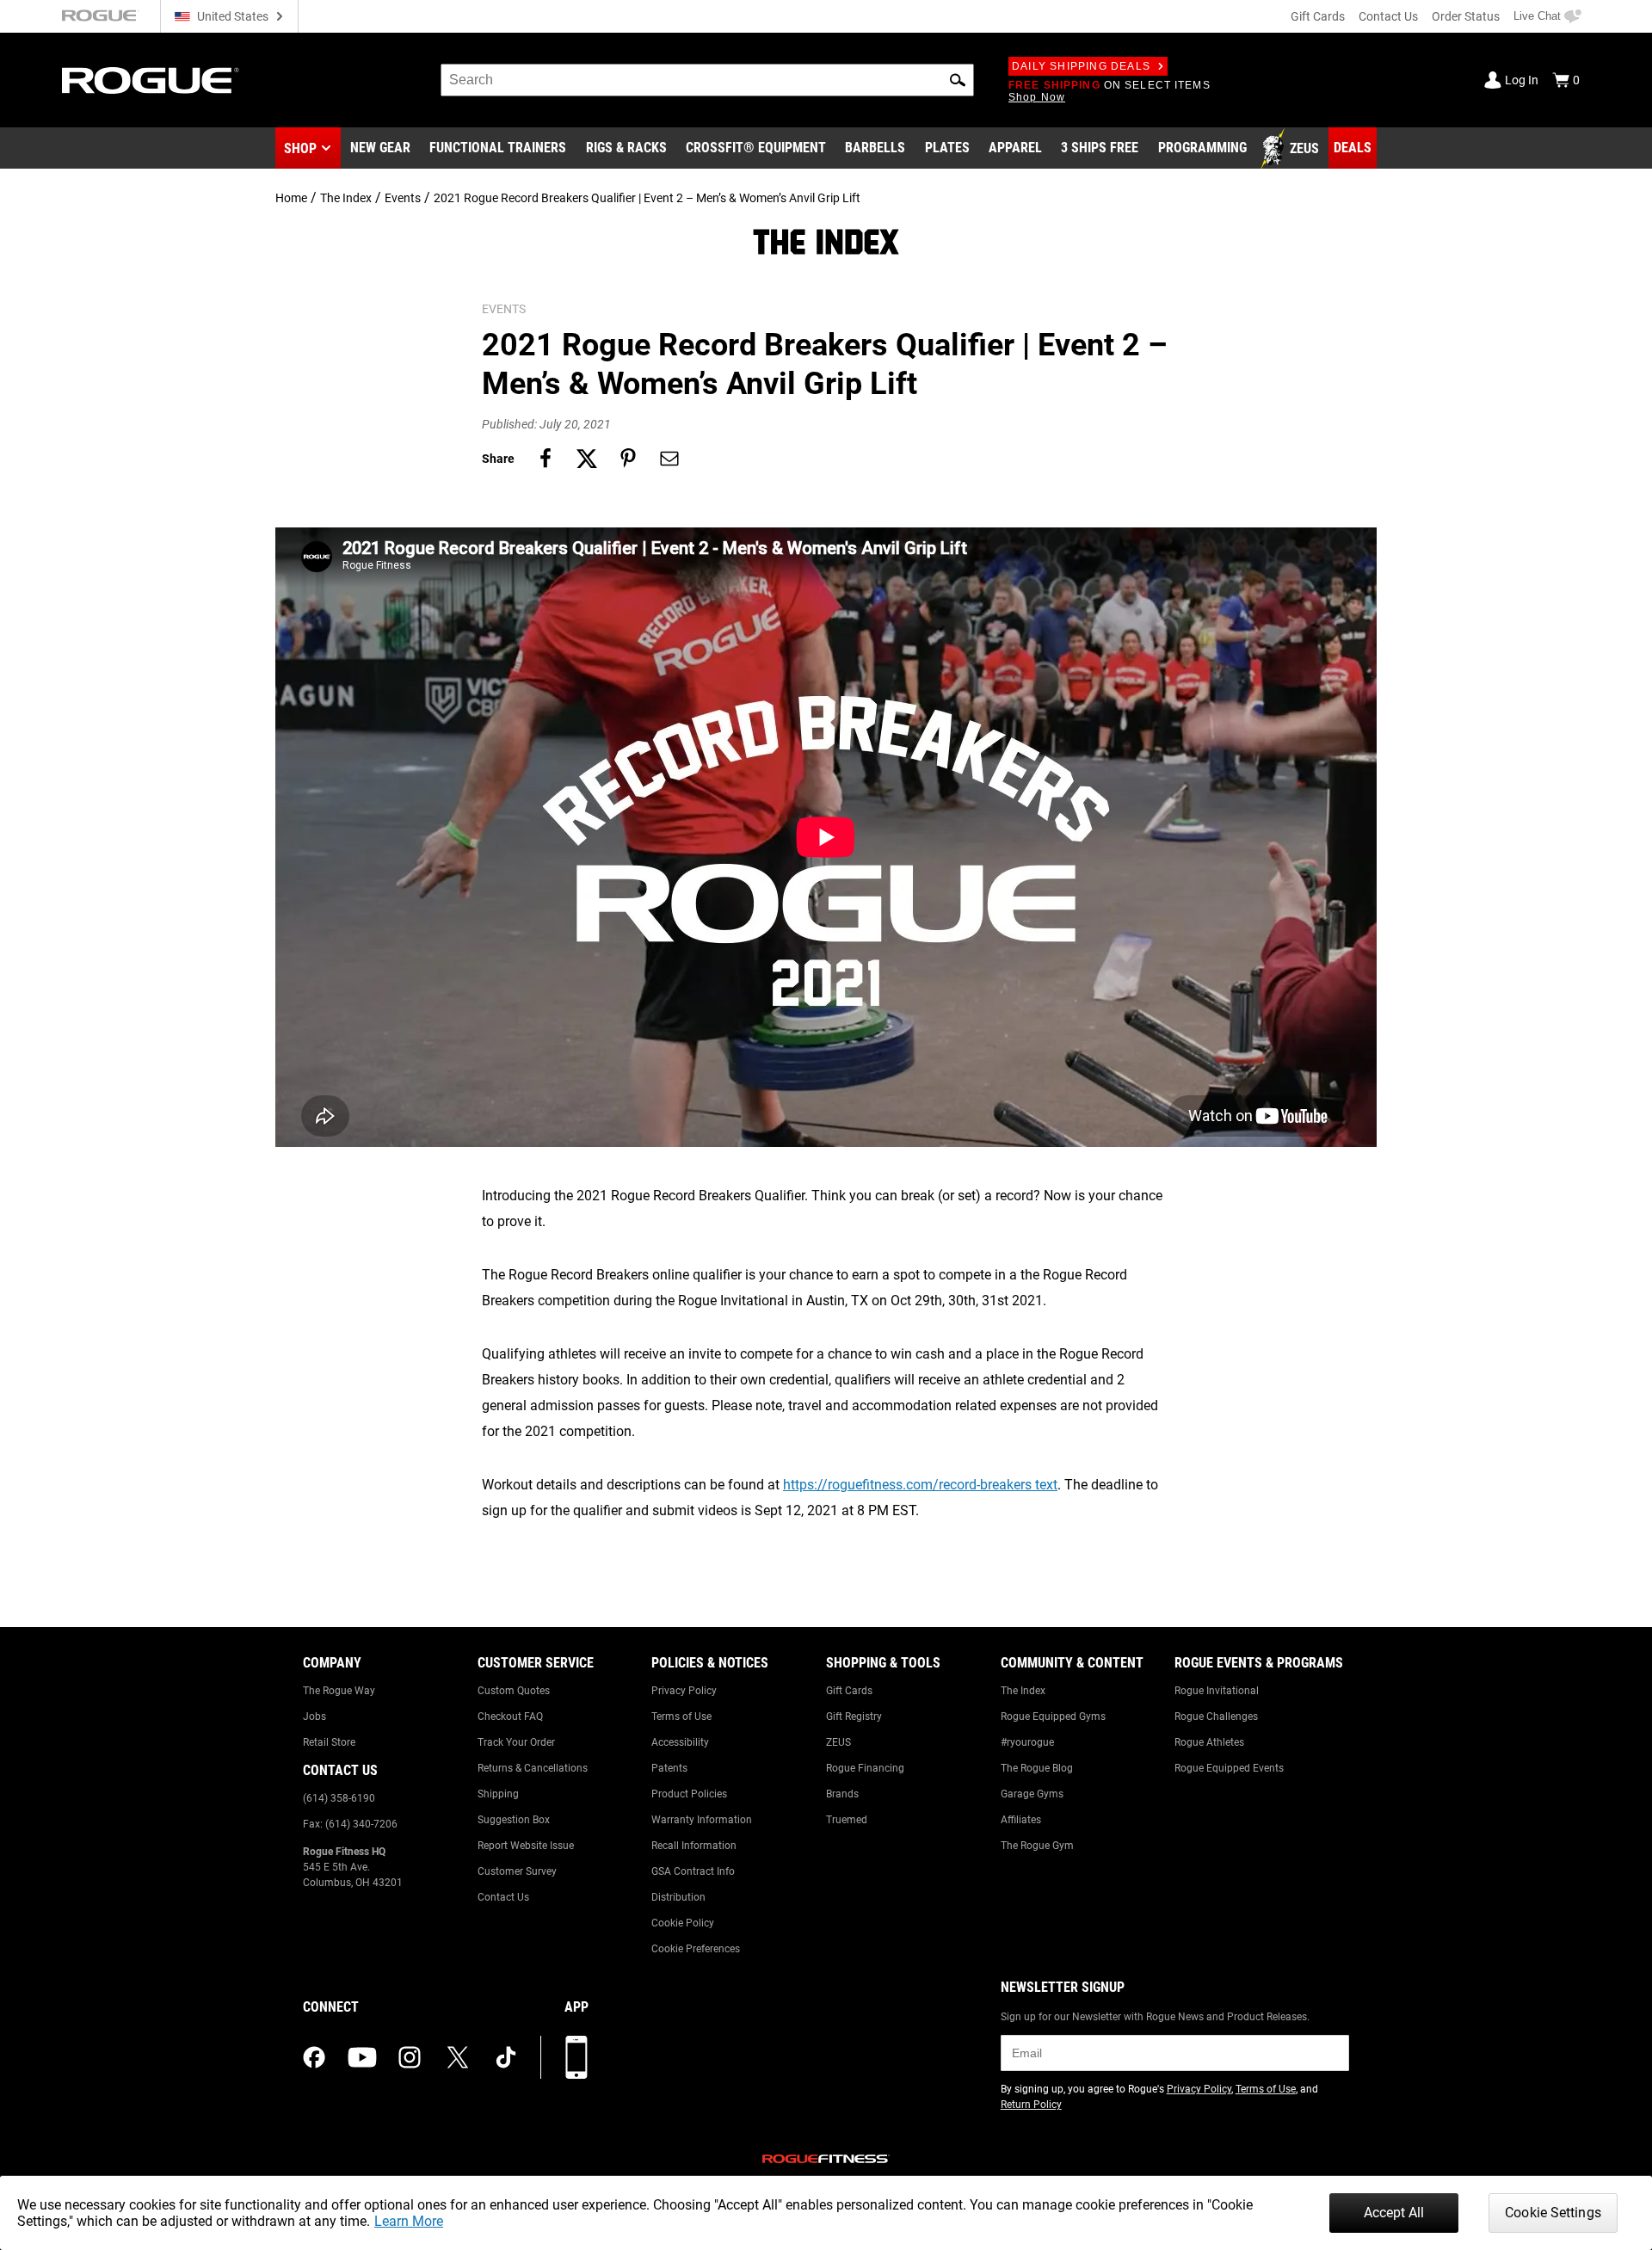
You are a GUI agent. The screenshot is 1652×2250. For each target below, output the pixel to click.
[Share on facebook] (546, 459)
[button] (958, 80)
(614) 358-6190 (339, 1798)
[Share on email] (669, 459)
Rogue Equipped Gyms (1053, 1717)
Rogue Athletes (1209, 1742)
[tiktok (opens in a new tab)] (506, 2057)
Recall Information (694, 1846)
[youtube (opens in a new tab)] (362, 2057)
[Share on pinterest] (628, 459)
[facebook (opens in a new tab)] (314, 2057)
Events (403, 198)
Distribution (678, 1897)
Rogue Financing (865, 1768)
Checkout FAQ (510, 1717)
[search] (707, 80)
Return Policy (1031, 2105)
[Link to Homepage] (151, 80)
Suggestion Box (514, 1820)
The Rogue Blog (1037, 1768)
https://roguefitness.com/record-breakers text (920, 1485)
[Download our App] (576, 2057)
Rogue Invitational (1217, 1691)
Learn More (409, 2221)
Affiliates (1021, 1820)
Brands (842, 1794)
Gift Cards (1318, 16)
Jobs (314, 1717)
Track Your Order (516, 1742)
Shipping (498, 1794)
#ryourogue (1027, 1742)
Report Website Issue (526, 1846)
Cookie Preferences (696, 1949)
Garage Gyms (1032, 1794)
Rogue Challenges (1216, 1717)
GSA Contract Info (693, 1871)
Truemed (847, 1820)
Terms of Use (681, 1717)
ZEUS (838, 1742)
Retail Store (329, 1742)
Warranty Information (702, 1820)
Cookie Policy (683, 1923)
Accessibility (680, 1742)
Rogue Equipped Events (1229, 1768)
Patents (669, 1768)
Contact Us (1388, 16)
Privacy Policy (684, 1691)
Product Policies (689, 1794)
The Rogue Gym (1037, 1846)
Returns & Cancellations (533, 1768)
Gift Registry (854, 1717)
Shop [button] (300, 148)
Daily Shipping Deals (1081, 66)
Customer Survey (517, 1871)
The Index (346, 198)
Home (291, 198)
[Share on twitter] (587, 459)
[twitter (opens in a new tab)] (458, 2057)
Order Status (1466, 16)
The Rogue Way (339, 1691)
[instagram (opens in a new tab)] (410, 2057)
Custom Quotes (514, 1691)
